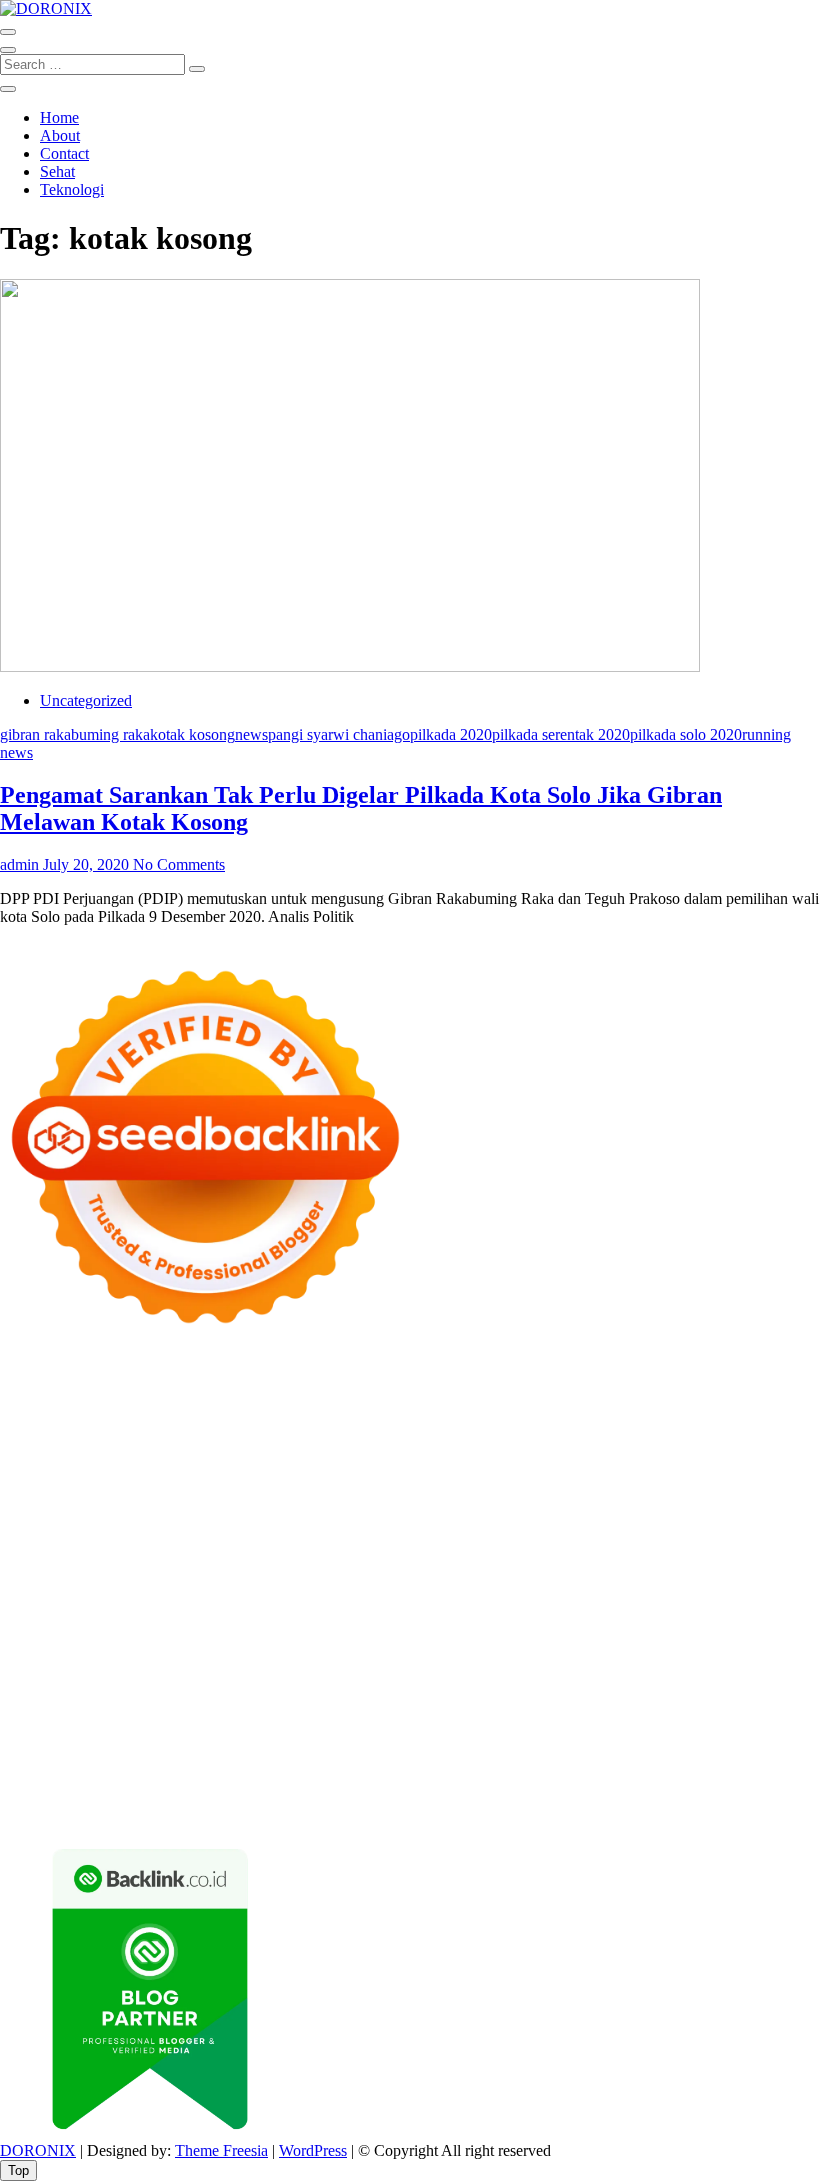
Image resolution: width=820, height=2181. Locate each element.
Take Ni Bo (649, 1398)
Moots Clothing (86, 1488)
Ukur (298, 1776)
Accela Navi (728, 1398)
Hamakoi (707, 1470)
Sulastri (340, 1488)
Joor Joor (338, 1560)
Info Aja (598, 1722)
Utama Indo (405, 1470)
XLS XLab (646, 1596)
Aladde (98, 1470)
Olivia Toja (109, 1452)
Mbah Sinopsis (526, 1452)
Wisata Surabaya (79, 1650)
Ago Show (390, 1506)
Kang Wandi (85, 1686)
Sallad (87, 1506)
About (60, 135)
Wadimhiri (156, 1416)
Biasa (192, 1758)
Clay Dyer (640, 1614)
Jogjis (595, 1452)
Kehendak (304, 1794)
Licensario (474, 1578)
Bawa (744, 1740)
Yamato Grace (590, 1434)
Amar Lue (314, 1542)
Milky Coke (266, 1596)
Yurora (257, 1452)
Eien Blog (32, 1506)
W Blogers (508, 1434)
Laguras (775, 1506)
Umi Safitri (444, 1722)
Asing (468, 1740)
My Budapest (318, 1614)
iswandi (232, 1668)
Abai (149, 1740)
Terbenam (31, 1758)
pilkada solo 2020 (686, 734)
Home (59, 117)
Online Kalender (756, 1560)
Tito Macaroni (611, 1632)
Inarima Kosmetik (380, 1578)
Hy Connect (581, 1470)
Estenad (649, 1470)
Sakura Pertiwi (267, 1722)
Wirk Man (625, 1650)
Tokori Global (123, 1614)
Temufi (179, 1542)
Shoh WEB (404, 1488)
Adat (115, 1740)
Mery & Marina (755, 1488)
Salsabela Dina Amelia (697, 1686)
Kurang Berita (127, 1704)
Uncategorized (86, 700)
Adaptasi (69, 1740)
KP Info (472, 1470)
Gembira (87, 1794)
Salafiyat (368, 1434)
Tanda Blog (220, 1812)
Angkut (422, 1740)
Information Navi (714, 1632)
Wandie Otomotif (183, 1686)
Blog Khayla (371, 1686)
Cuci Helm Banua (600, 1668)
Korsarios (209, 1578)
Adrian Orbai (363, 1524)
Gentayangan (443, 1776)
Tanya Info (507, 1812)
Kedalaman (756, 1776)
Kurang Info (39, 1704)
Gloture (134, 1524)
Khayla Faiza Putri (426, 1668)
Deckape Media (222, 1614)
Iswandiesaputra (312, 1668)
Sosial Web (563, 1704)
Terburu (289, 1758)
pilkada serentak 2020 (561, 734)
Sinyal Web (314, 1704)
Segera (203, 1794)
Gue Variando (427, 1596)
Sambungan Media (472, 1794)
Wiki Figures (209, 1398)
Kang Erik (443, 1650)
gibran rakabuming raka (75, 734)
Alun (184, 1740)
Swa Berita (35, 1452)
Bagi (541, 1740)
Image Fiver (350, 1380)
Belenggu (140, 1758)
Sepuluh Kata (674, 1794)
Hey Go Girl (627, 1380)
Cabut (337, 1758)
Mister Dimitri (221, 1506)
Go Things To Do (506, 1632)
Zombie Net (483, 1488)
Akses (683, 1758)
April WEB (766, 1452)
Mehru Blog (758, 1434)
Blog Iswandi (284, 1686)
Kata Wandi (698, 1668)
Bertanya (733, 1722)
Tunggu (253, 1776)
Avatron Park (710, 1416)
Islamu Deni (677, 1434)
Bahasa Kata (680, 1812)
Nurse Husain (269, 1488)
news (251, 734)
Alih (217, 1740)
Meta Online (322, 1452)
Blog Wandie (580, 1686)
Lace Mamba (712, 1380)
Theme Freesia (221, 2150)
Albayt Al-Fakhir (541, 1416)
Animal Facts (516, 1596)
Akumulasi (311, 1740)
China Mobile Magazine (590, 1506)
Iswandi (514, 1668)
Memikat (28, 1794)
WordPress (313, 2150)
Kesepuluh (375, 1794)
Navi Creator (88, 1668)
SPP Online (198, 1524)
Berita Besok (483, 1704)
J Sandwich (200, 1632)
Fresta (708, 1452)
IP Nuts (114, 1596)
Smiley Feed (278, 1524)
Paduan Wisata (170, 1722)
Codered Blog (701, 1542)
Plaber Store (490, 1398)
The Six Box (649, 1578)
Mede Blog (617, 1542)
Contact (64, 153)
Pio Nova (82, 1560)
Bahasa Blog (138, 1812)
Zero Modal (570, 1398)
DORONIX (38, 2150)
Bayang (667, 1740)
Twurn (149, 1434)
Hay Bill (761, 1614)
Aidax (519, 1470)
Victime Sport (43, 1596)
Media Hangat (591, 1812)
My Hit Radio (225, 1470)
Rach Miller (708, 1506)
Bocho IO (571, 1614)
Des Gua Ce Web (390, 1632)
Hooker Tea (115, 1542)
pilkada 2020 (451, 734)
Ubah (207, 1776)
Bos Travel (170, 1650)
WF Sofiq (142, 1506)
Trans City (373, 1650)
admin (19, 864)
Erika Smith (446, 1524)
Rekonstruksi (311, 1506)
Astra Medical (737, 1578)
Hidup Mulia (469, 1506)
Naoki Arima (119, 1632)
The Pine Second (542, 1524)
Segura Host (745, 1524)
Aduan (480, 1758)
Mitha (456, 1452)
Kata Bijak (400, 1452)
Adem (573, 1758)
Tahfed (567, 1650)
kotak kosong (192, 734)
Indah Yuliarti (525, 1722)
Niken (748, 1650)
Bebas (86, 1758)
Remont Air (37, 1632)
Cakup (435, 1758)
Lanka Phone (484, 1380)
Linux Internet (286, 1632)
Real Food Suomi (55, 1578)
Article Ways (582, 1560)
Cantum (385, 1758)
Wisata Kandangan (475, 1686)
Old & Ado (343, 1596)
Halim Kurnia (361, 1722)
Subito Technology (105, 1398)
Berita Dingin (764, 1794)
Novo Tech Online (584, 1488)
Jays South (651, 1452)
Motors (22, 1380)
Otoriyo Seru (183, 1596)
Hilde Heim (82, 1416)
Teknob (312, 1650)
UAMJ (584, 1596)
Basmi (580, 1740)
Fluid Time (784, 1542)
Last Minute (282, 1578)
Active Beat (37, 1614)
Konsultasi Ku (581, 1794)
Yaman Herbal (730, 1596)
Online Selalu (77, 1722)
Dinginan (563, 1776)
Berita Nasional (225, 1704)
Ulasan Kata (358, 1776)
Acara (19, 1740)
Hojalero (674, 1488)
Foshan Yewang (397, 1398)
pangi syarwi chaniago (339, 734)
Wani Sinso (36, 1470)
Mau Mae (510, 1650)
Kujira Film (242, 1542)
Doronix (556, 1380)
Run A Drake (407, 1614)
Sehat (57, 171)
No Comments (179, 864)
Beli (709, 1740)
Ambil (254, 1740)
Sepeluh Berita (307, 1812)
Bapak (509, 1776)
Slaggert (151, 1470)
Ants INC (223, 1416)
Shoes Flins (152, 1560)
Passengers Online (316, 1416)
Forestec (703, 1614)
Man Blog (693, 1650)
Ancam (372, 1740)
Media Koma (396, 1704)
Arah (506, 1740)
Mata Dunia (246, 1650)
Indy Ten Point (558, 1578)
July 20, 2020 (86, 864)
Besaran (690, 1776)
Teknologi (72, 189)
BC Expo (508, 1560)
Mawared (145, 1578)
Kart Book (72, 1524)
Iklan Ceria (435, 1434)
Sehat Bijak (664, 1722)
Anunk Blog (87, 1380)
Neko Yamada (298, 1398)
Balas (621, 1740)
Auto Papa (631, 1416)
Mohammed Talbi (249, 1560)
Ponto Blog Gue (422, 1560)
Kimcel (415, 1380)
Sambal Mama (318, 1470)
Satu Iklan (724, 1704)
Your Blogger (645, 1704)
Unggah (160, 1776)
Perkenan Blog (47, 1812)
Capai (112, 1776)
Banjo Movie (494, 1614)
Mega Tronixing (651, 1524)
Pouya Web (541, 1542)
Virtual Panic (181, 1488)
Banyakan (629, 1776)
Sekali (248, 1794)
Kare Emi (381, 1542)
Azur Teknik (170, 1380)
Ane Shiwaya (458, 1542)
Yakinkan (148, 1794)
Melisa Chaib (191, 1452)
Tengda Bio (37, 1542)
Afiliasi (788, 1722)
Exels (17, 1524)
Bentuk (237, 1758)
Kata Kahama (293, 1434)
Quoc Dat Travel (431, 1416)
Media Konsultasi (413, 1812)
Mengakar (629, 1758)
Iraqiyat (24, 1560)
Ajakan (528, 1758)
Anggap (731, 1758)
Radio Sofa (168, 1668)
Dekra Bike (663, 1560)
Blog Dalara (85, 1434)
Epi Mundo (210, 1434)
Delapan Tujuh (261, 1380)
